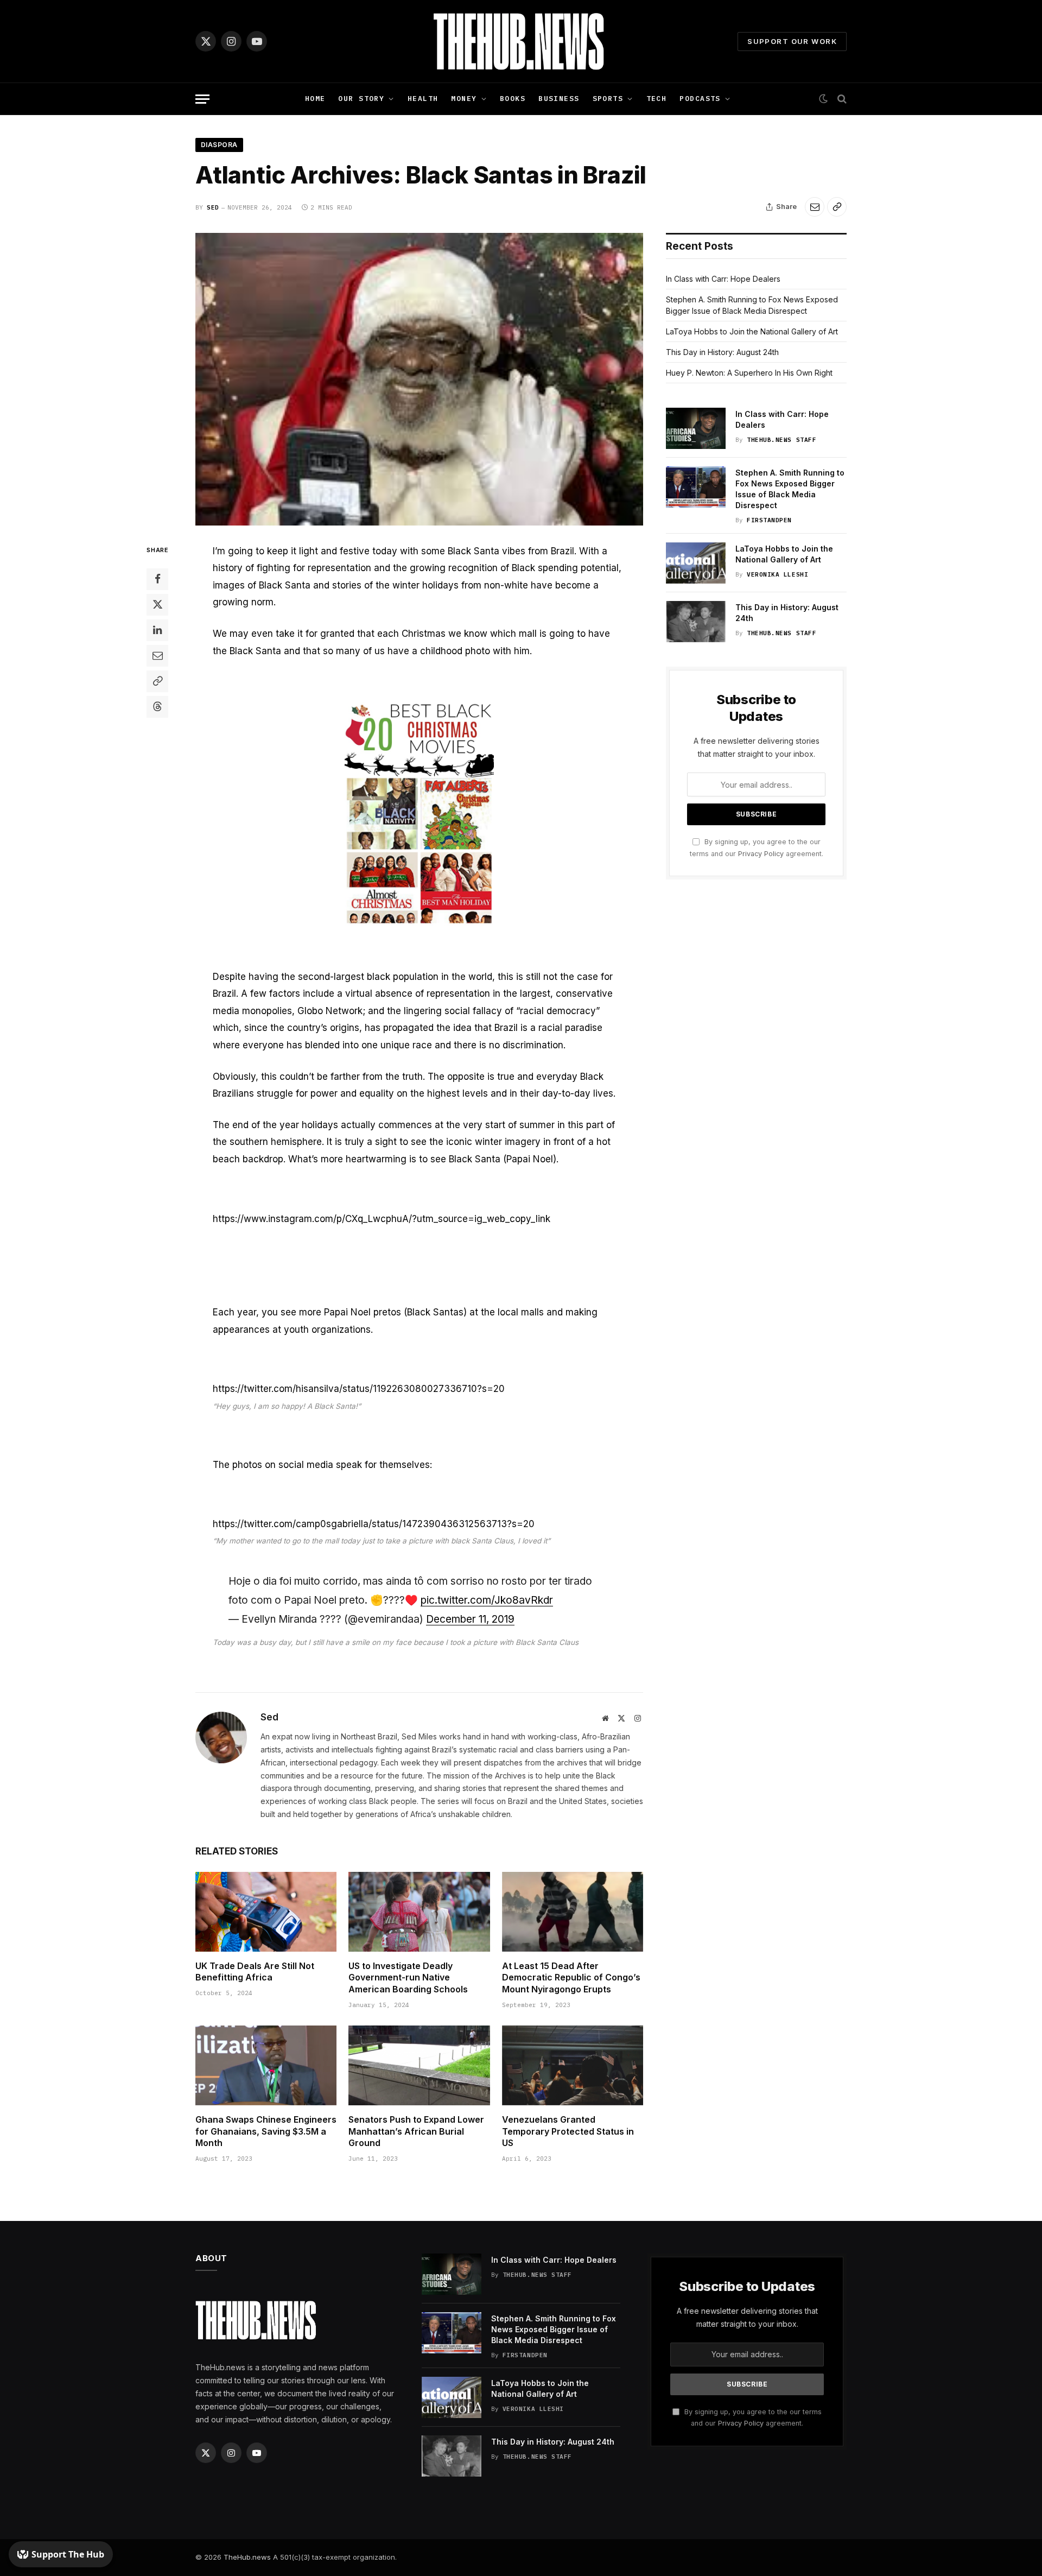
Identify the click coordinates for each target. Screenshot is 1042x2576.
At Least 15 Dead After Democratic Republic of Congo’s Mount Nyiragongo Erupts (571, 1978)
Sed (213, 207)
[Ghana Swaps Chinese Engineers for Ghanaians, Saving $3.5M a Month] (266, 2065)
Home (315, 99)
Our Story (361, 99)
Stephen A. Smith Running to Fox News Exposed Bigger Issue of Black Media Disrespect (790, 489)
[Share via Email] (815, 207)
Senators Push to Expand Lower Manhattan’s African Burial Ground (416, 2131)
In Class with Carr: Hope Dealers (723, 279)
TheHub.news (247, 2557)
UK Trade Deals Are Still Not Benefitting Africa (255, 1972)
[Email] (157, 655)
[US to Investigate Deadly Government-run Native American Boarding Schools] (419, 1912)
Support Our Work (792, 41)
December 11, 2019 (470, 1619)
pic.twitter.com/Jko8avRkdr (487, 1600)
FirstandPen (769, 520)
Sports (608, 99)
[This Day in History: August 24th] (696, 622)
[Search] (841, 99)
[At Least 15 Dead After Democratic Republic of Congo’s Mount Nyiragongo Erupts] (573, 1912)
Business (559, 99)
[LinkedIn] (157, 630)
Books (513, 99)
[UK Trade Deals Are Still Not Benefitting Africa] (266, 1912)
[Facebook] (157, 579)
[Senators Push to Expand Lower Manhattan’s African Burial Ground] (419, 2065)
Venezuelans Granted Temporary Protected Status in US (568, 2131)
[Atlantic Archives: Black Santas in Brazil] (419, 379)
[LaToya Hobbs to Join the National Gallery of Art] (696, 563)
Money (464, 99)
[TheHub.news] (521, 41)
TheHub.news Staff (781, 440)
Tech (657, 99)
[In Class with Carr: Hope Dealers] (696, 428)
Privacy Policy (761, 854)
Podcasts (700, 99)
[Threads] (157, 706)
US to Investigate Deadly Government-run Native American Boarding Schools (408, 1978)
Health (423, 99)
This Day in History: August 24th (722, 352)
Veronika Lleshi (777, 574)
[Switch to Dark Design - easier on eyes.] (823, 99)
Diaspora (219, 145)
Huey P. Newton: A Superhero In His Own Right (749, 373)
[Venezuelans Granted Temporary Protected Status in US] (573, 2065)
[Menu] (202, 99)
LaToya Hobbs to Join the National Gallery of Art (752, 331)
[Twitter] (157, 604)
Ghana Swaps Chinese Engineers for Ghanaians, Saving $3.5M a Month (266, 2131)
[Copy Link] (837, 207)
